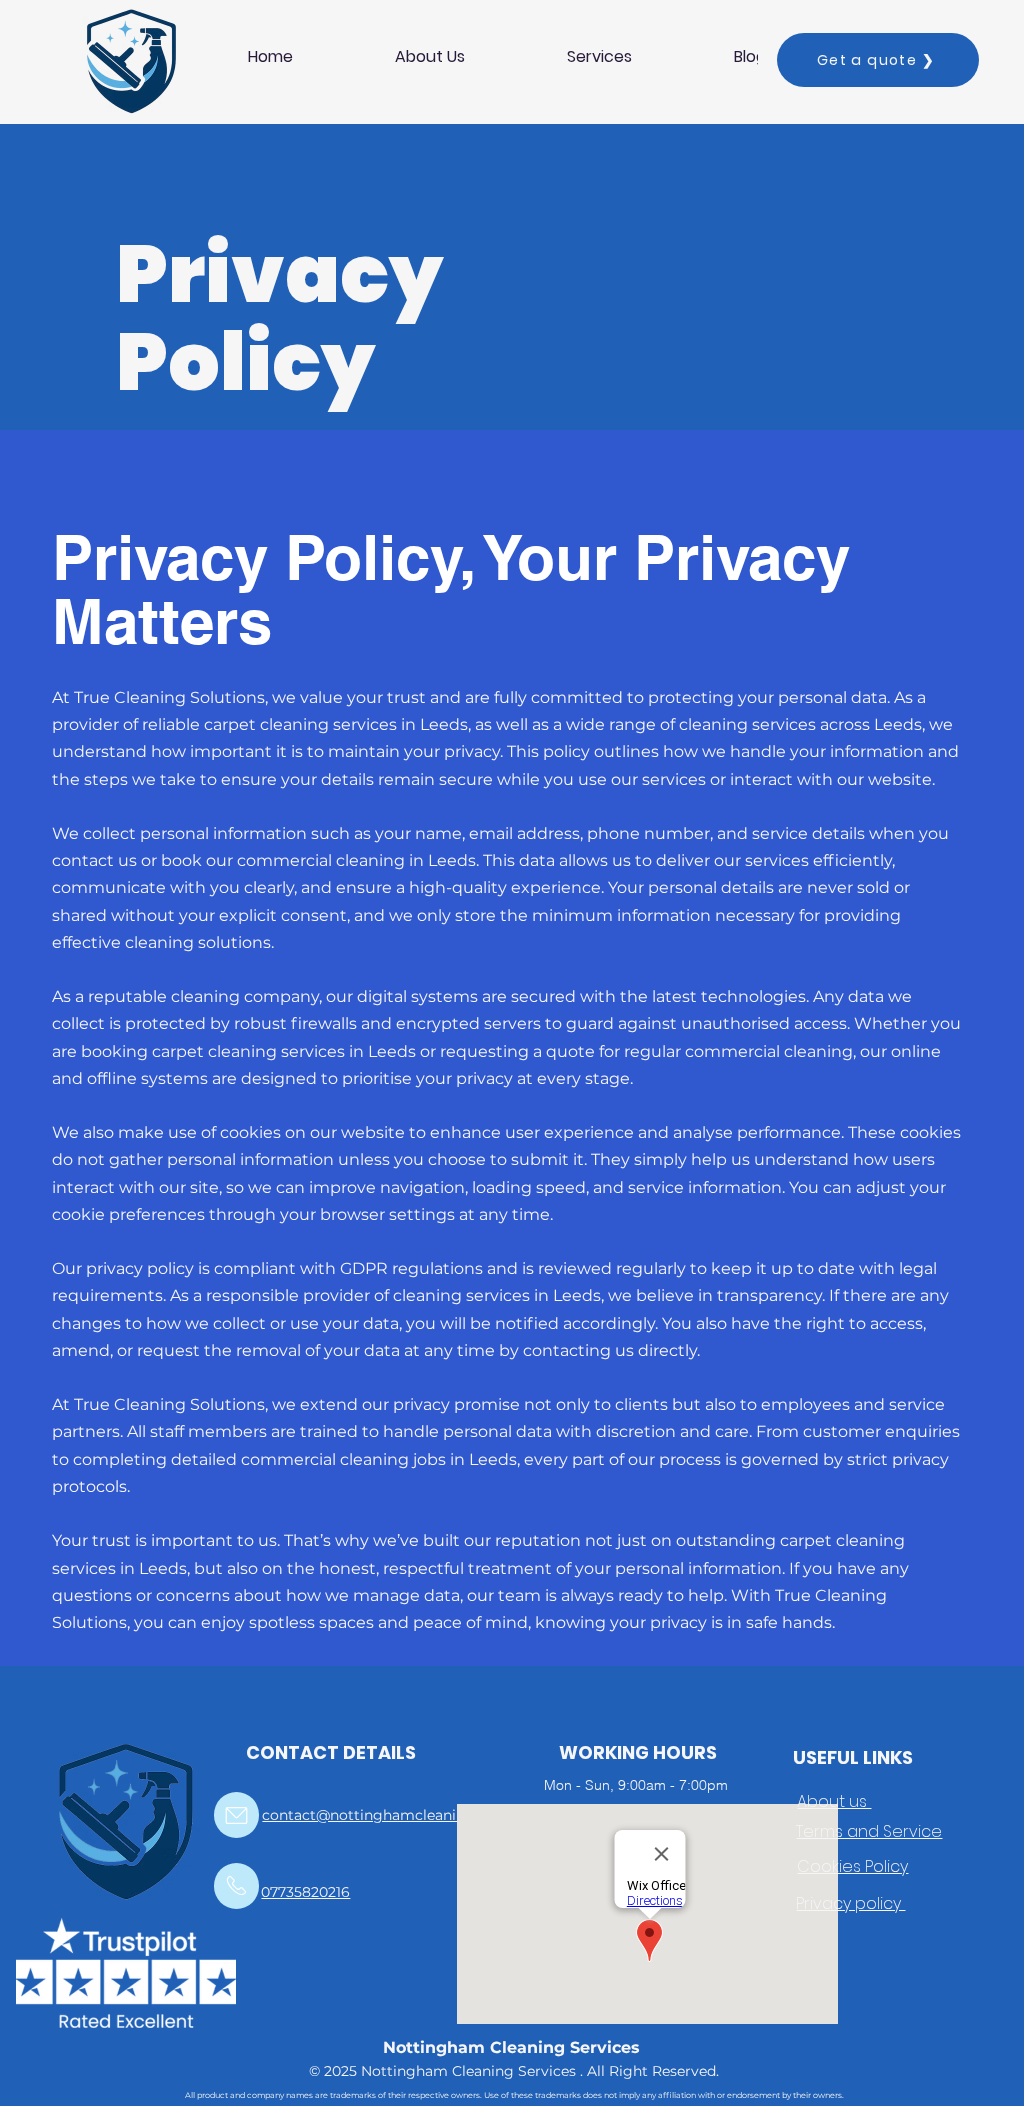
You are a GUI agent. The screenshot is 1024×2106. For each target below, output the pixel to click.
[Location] (236, 1815)
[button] (599, 56)
